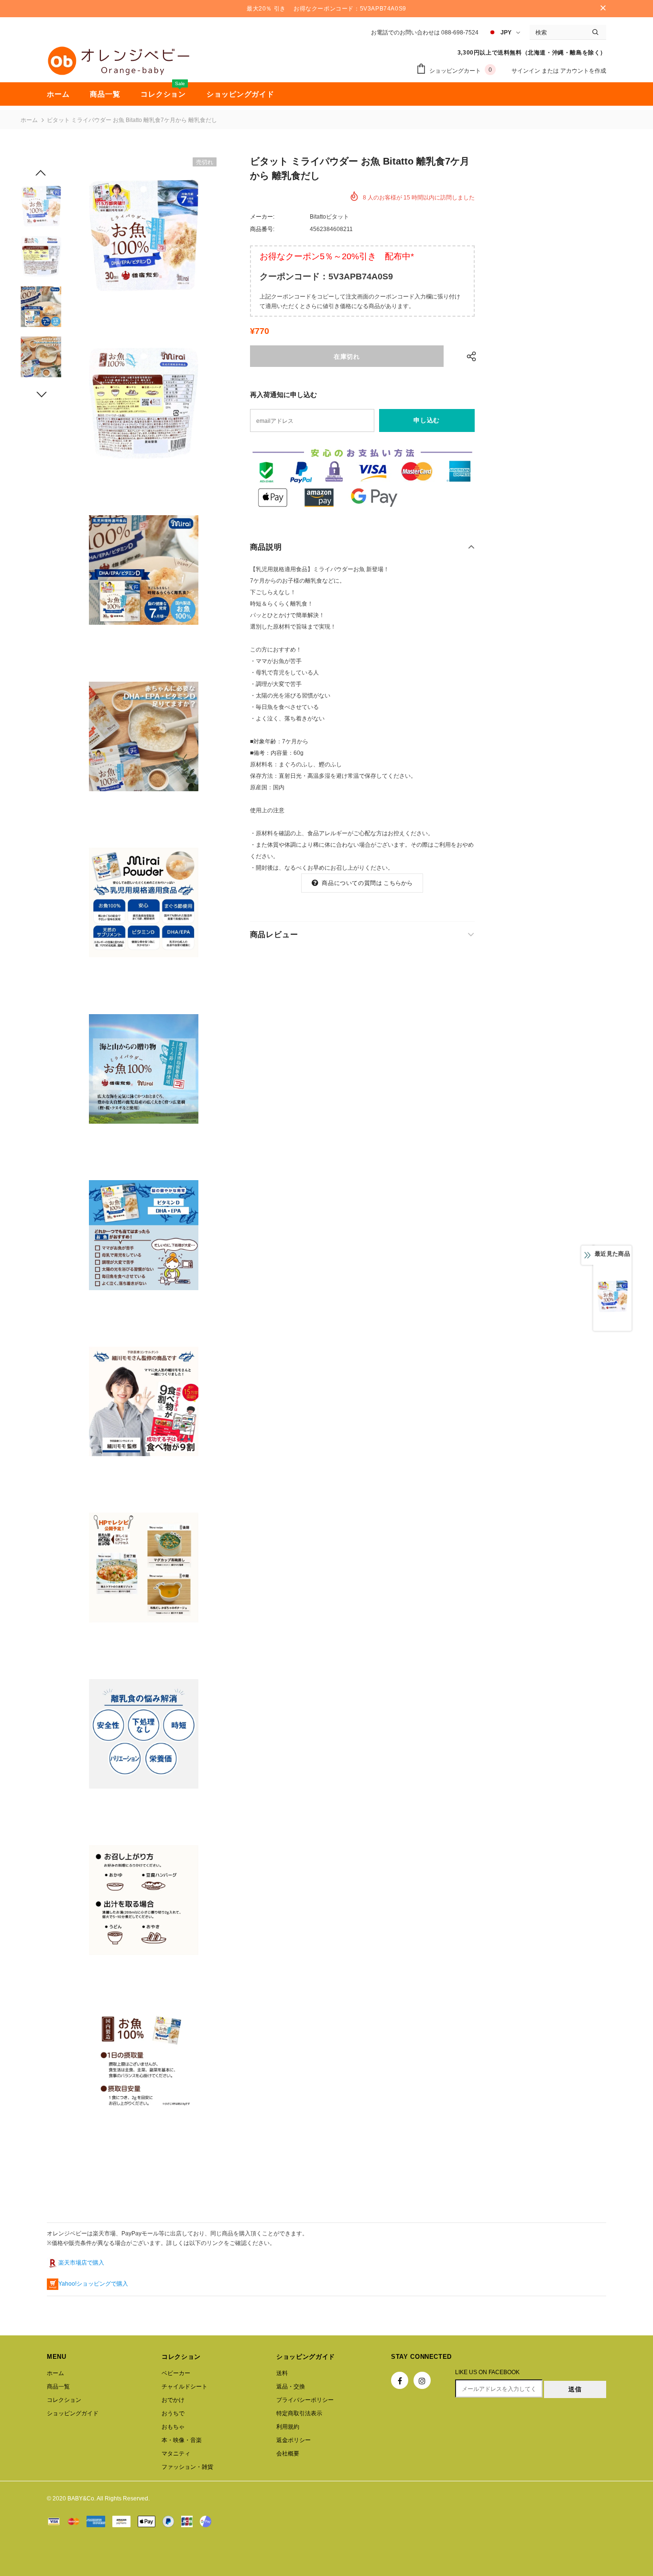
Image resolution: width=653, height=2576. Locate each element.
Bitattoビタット (329, 217)
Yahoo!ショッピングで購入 (93, 2284)
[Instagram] (422, 2380)
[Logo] (119, 61)
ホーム (29, 120)
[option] (143, 236)
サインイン (527, 71)
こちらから (398, 883)
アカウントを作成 (583, 71)
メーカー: (262, 217)
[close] (603, 9)
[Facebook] (400, 2380)
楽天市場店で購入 (81, 2263)
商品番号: (262, 229)
